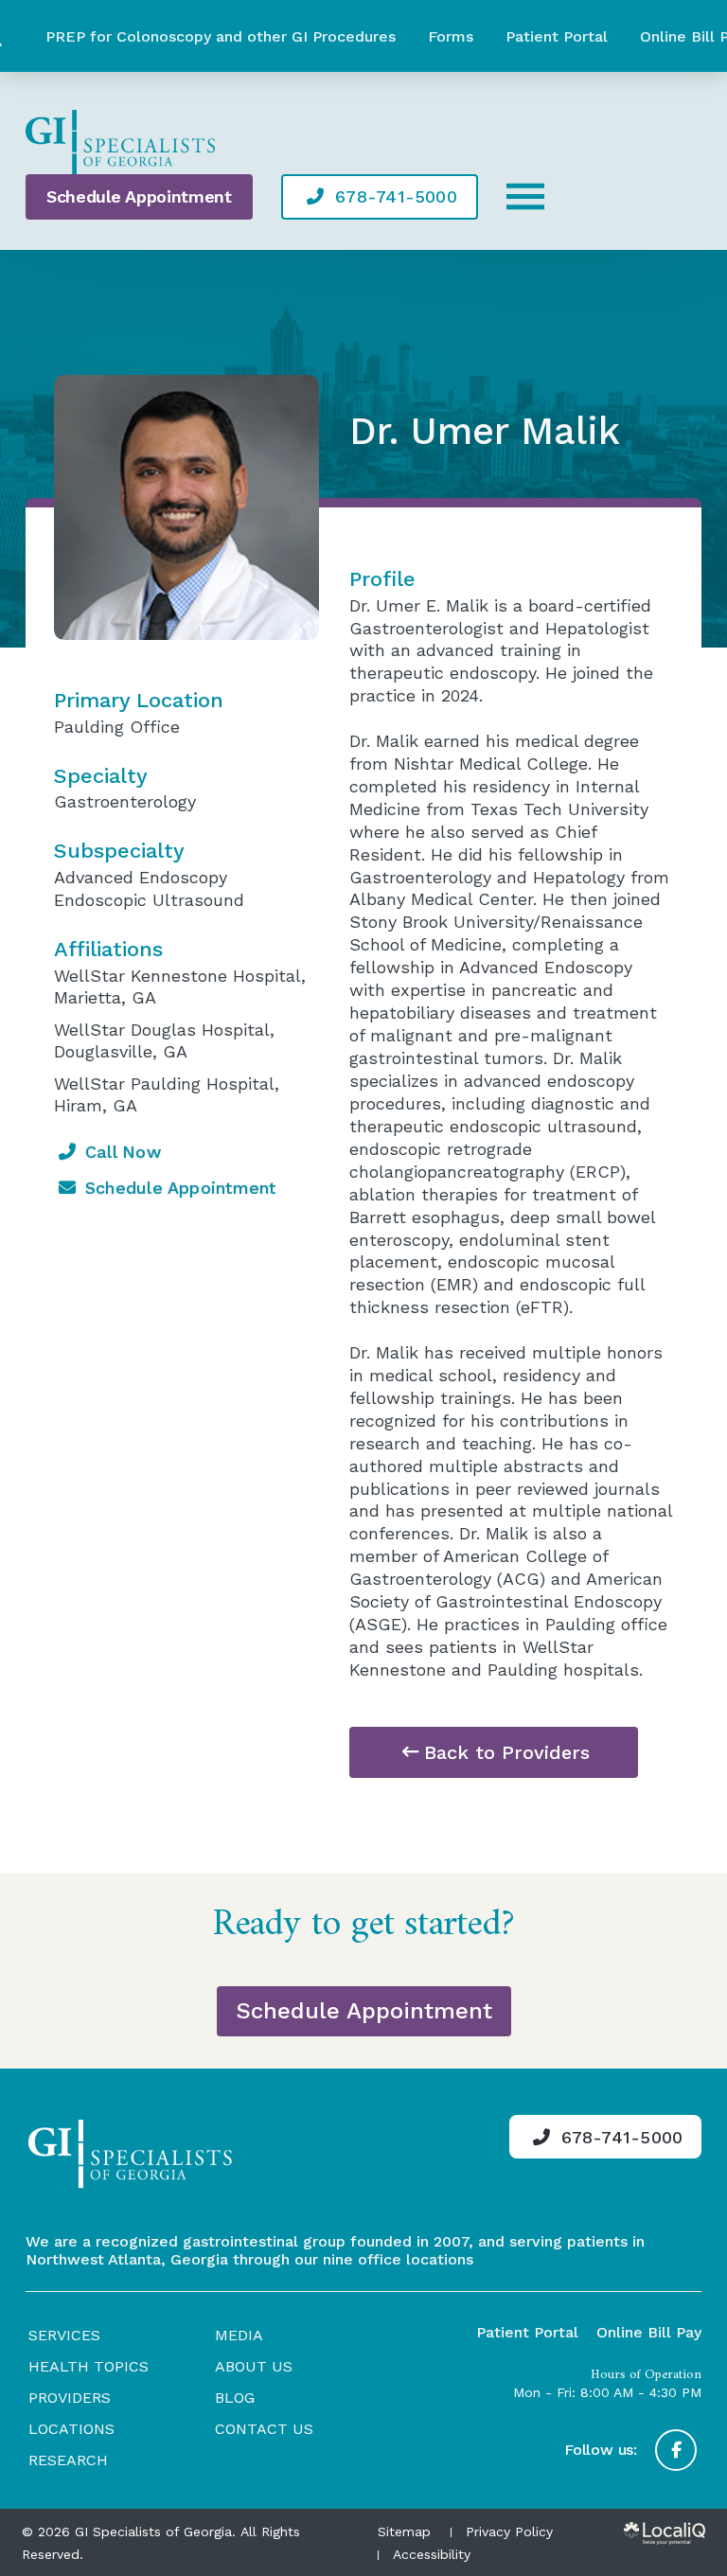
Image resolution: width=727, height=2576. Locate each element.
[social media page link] (676, 2450)
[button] (525, 197)
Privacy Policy (509, 2532)
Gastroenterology (125, 801)
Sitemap (404, 2532)
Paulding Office (117, 727)
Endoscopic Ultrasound (149, 900)
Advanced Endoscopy (141, 877)
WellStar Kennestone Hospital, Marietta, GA (180, 986)
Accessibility (432, 2554)
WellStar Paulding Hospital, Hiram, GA (167, 1094)
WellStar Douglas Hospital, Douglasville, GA (164, 1040)
